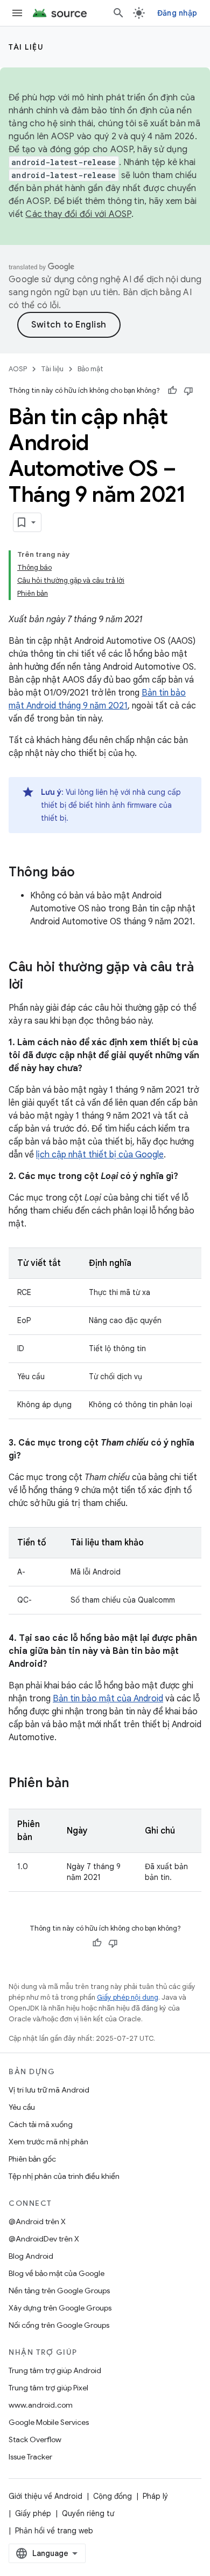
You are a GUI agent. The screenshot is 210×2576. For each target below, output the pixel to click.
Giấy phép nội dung (128, 1997)
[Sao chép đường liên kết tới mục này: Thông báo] (86, 873)
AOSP (18, 369)
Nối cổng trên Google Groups (59, 2325)
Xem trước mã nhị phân (48, 2142)
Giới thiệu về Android (45, 2496)
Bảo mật (90, 369)
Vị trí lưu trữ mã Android (49, 2090)
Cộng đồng (113, 2496)
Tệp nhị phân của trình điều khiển (64, 2176)
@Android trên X (37, 2221)
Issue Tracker (30, 2457)
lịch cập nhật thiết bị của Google (100, 1155)
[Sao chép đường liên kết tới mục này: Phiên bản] (80, 1784)
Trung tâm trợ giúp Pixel (48, 2388)
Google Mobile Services (49, 2422)
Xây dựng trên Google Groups (60, 2308)
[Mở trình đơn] (17, 13)
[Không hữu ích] (188, 391)
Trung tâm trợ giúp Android (55, 2370)
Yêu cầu (22, 2107)
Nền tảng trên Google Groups (59, 2291)
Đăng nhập (177, 13)
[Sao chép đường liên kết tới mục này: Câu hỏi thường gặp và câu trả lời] (34, 985)
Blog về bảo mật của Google (57, 2273)
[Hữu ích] (172, 391)
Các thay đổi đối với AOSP (78, 214)
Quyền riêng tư (88, 2513)
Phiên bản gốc (32, 2159)
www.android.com (41, 2405)
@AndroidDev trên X (44, 2239)
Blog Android (31, 2256)
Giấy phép (33, 2513)
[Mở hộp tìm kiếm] (118, 13)
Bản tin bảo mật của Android (108, 1699)
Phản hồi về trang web (54, 2531)
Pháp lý (155, 2496)
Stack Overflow (35, 2439)
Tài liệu (26, 47)
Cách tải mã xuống (41, 2124)
